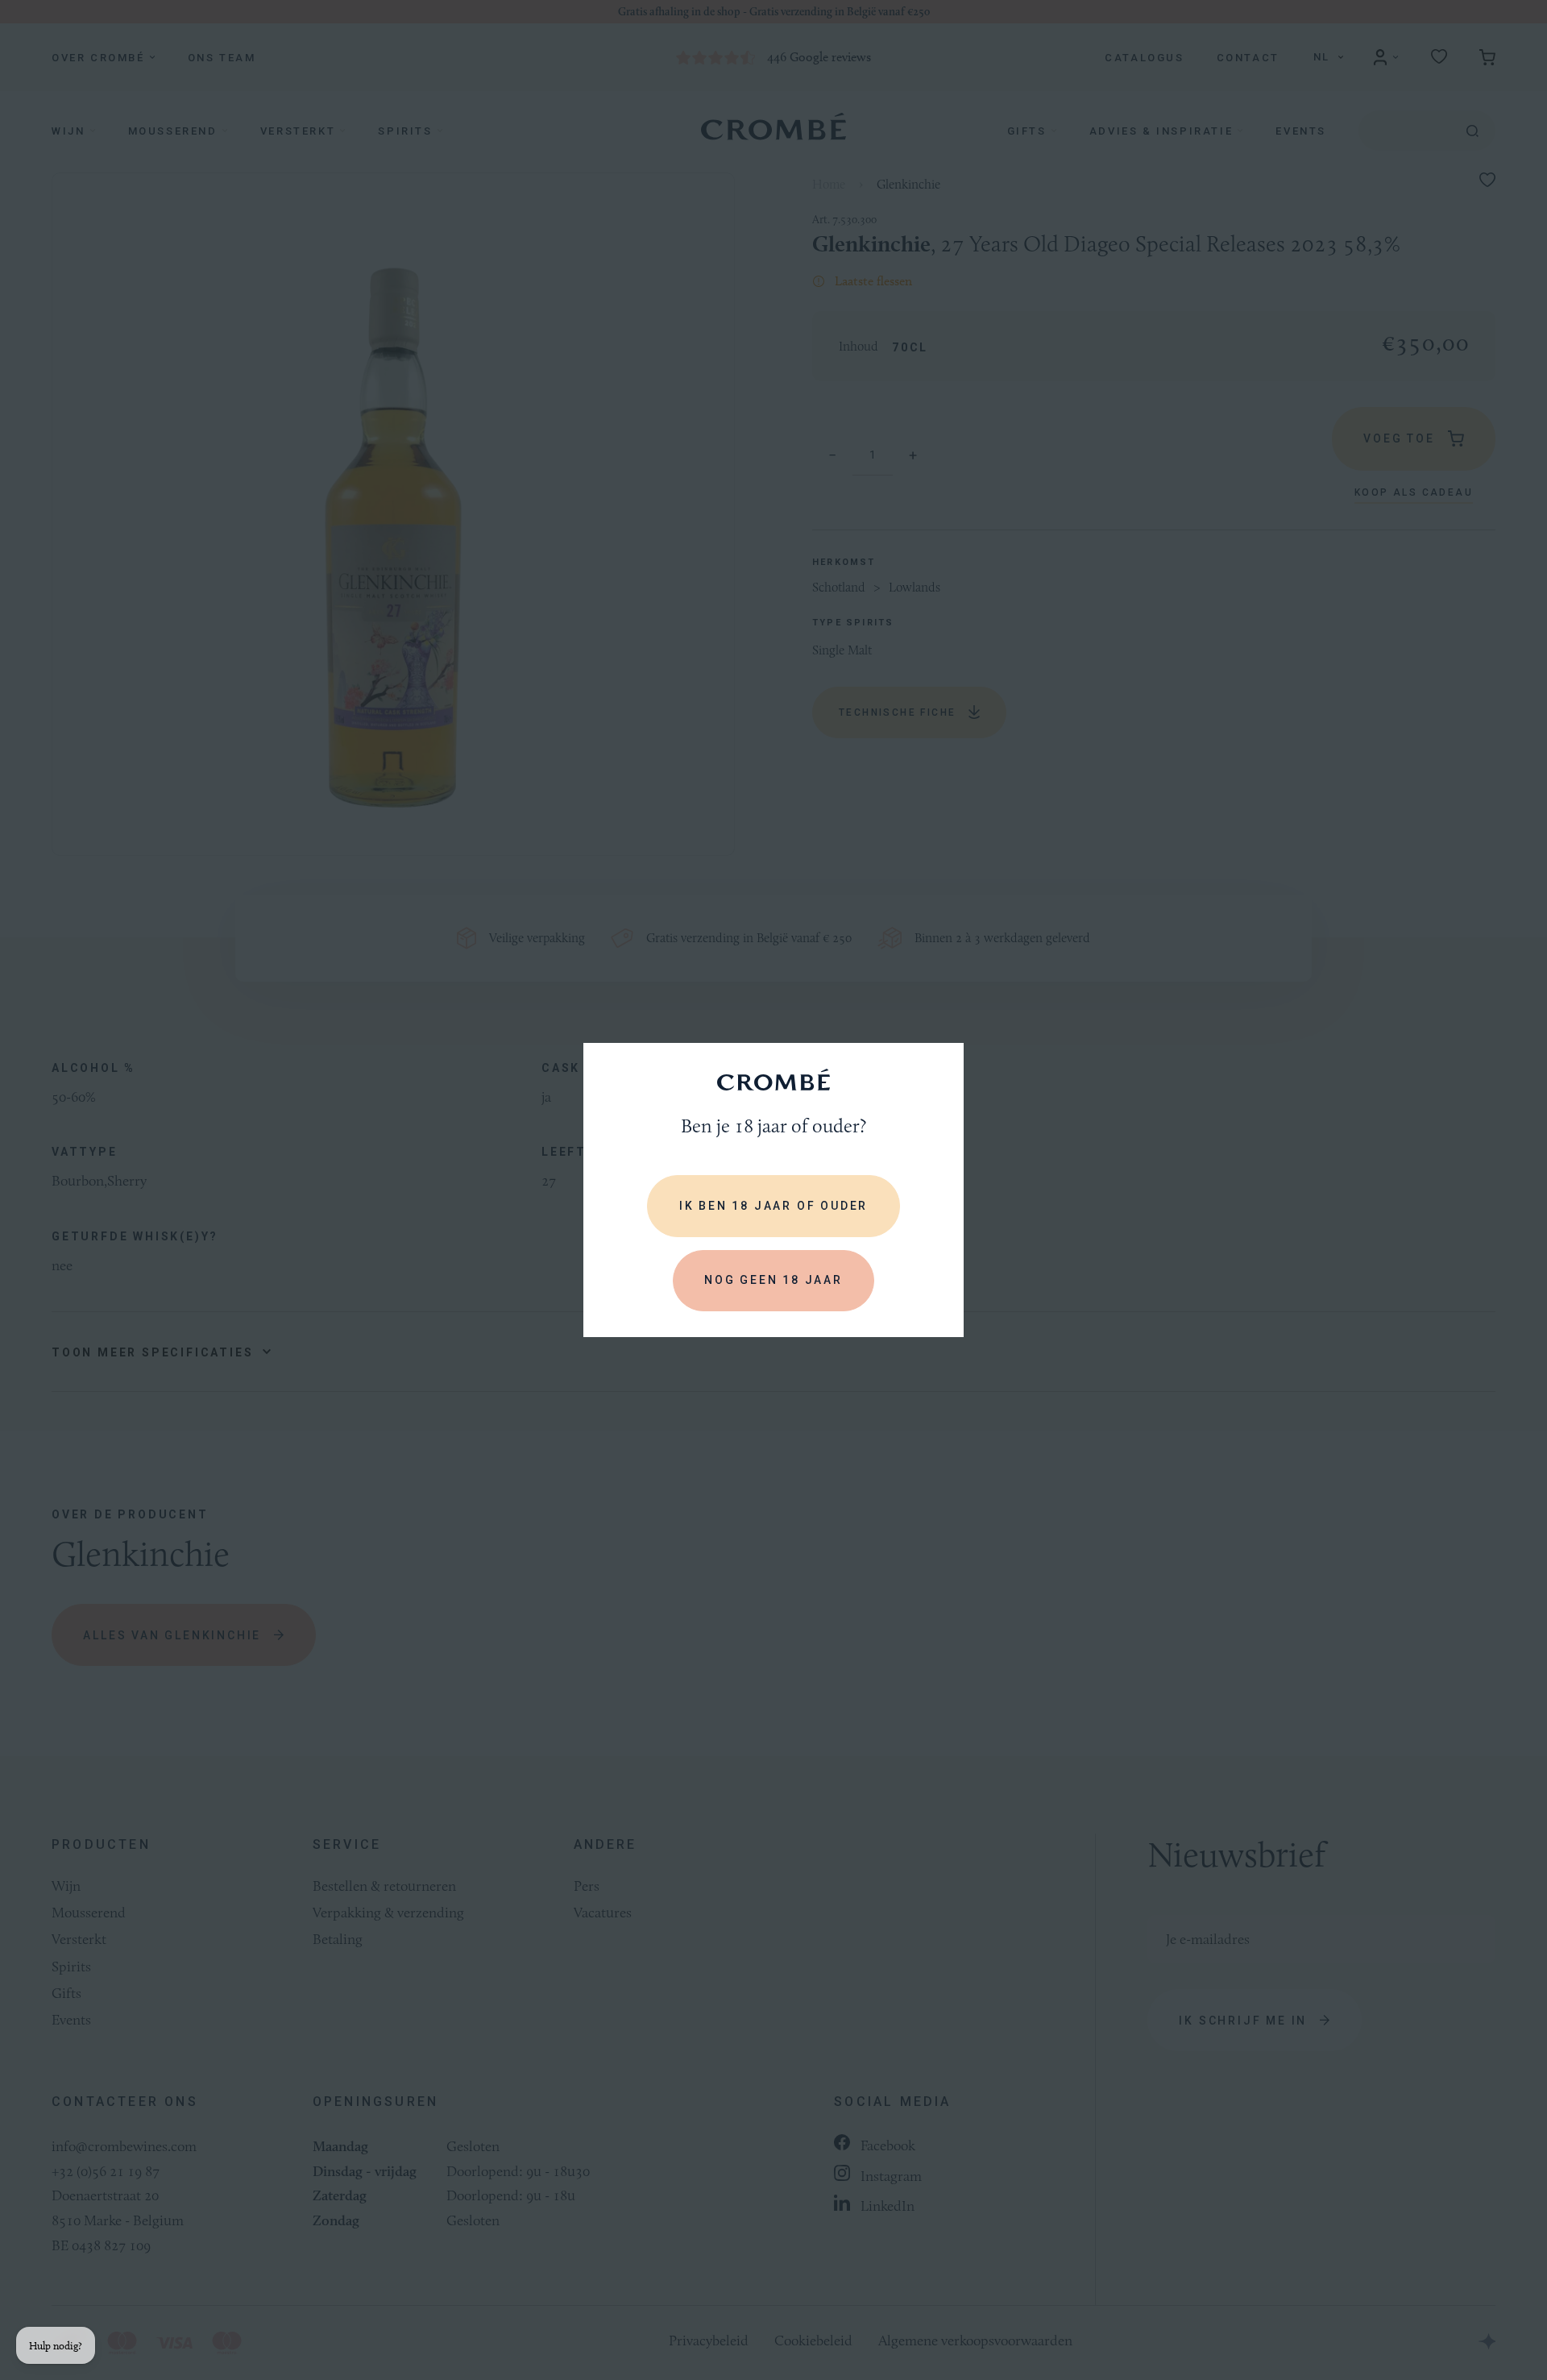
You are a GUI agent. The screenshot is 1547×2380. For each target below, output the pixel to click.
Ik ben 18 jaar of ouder (773, 1206)
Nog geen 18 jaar (773, 1280)
